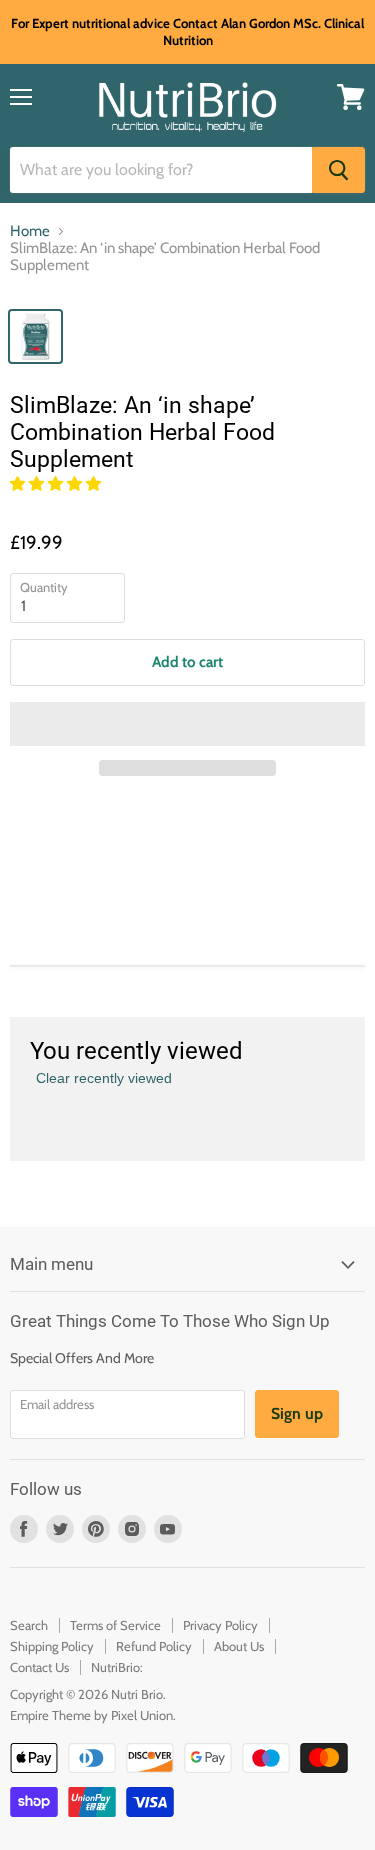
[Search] (338, 170)
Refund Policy (154, 1646)
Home (30, 231)
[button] (57, 484)
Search (29, 1625)
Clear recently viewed (104, 1078)
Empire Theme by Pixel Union (91, 1715)
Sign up (297, 1413)
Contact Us (39, 1667)
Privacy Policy (220, 1625)
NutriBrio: (117, 1667)
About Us (239, 1646)
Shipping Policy (52, 1646)
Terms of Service (115, 1625)
